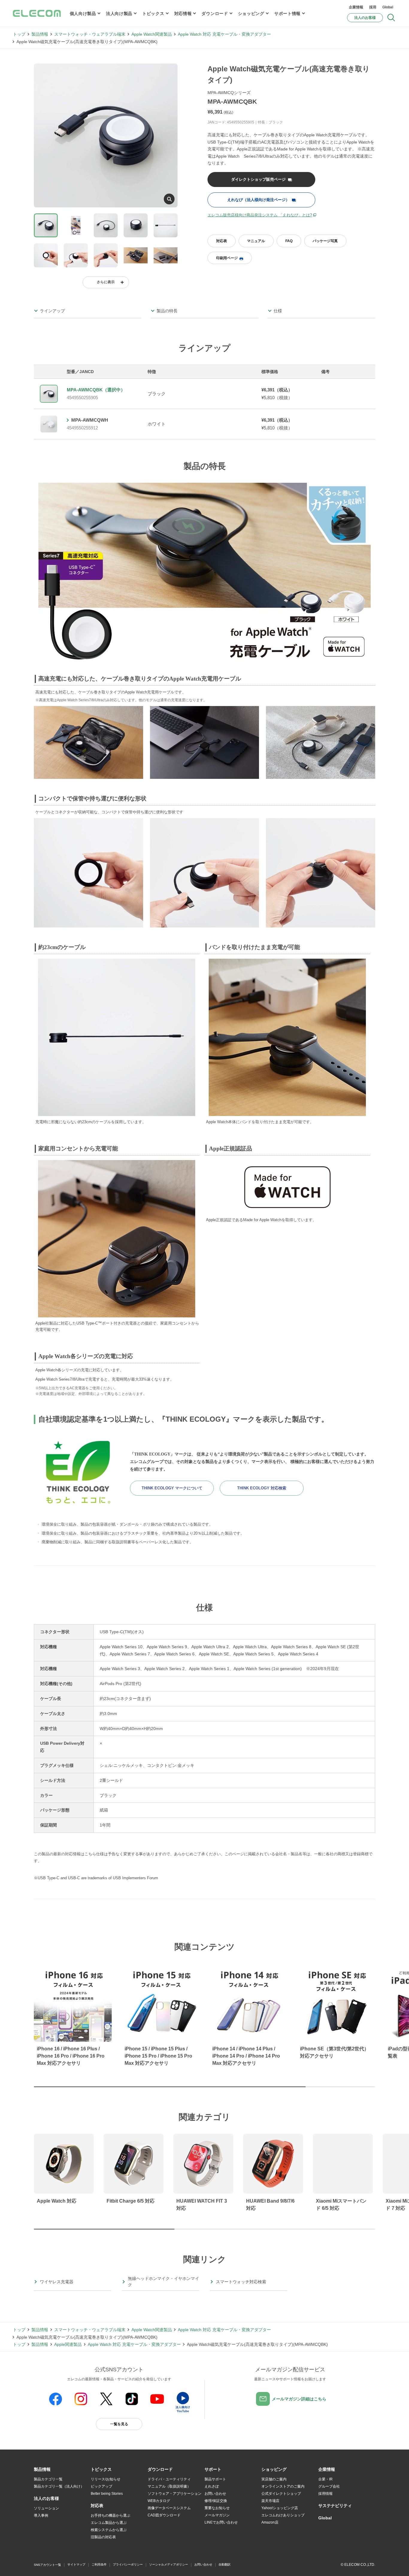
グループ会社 (329, 2486)
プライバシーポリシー (128, 2564)
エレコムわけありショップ (283, 2515)
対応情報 (183, 13)
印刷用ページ (227, 258)
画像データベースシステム (169, 2508)
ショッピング (251, 13)
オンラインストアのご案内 (283, 2486)
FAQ (289, 241)
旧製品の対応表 (103, 2537)
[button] (101, 2470)
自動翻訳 (225, 2564)
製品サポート (215, 2479)
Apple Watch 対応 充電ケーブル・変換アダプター (224, 34)
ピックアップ (102, 2486)
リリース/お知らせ (106, 2479)
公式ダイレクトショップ (281, 2494)
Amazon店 (270, 2522)
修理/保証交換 (216, 2501)
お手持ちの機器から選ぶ (110, 2515)
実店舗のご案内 (274, 2479)
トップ (19, 34)
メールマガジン (217, 2515)
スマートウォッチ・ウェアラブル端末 (90, 34)
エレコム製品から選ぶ (109, 2523)
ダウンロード (215, 13)
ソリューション (46, 2508)
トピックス (153, 13)
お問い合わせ (215, 2494)
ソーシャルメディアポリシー (169, 2564)
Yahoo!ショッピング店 (280, 2508)
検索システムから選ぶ (109, 2530)
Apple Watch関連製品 (152, 34)
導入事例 (41, 2515)
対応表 (222, 241)
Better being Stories (107, 2494)
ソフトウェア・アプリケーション (175, 2494)
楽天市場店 (270, 2501)
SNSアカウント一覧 (47, 2565)
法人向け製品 (119, 13)
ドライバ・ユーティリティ (169, 2479)
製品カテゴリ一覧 (48, 2479)
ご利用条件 (99, 2564)
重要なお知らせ (217, 2508)
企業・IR (325, 2479)
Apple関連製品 (68, 2344)
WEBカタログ (159, 2501)
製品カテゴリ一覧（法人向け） (59, 2486)
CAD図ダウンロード (164, 2515)
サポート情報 (287, 13)
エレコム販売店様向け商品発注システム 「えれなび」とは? (260, 215)
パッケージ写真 (325, 241)
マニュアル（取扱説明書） (169, 2486)
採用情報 (325, 2494)
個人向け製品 (83, 13)
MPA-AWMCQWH (90, 420)
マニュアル (256, 241)
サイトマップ (76, 2564)
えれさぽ (212, 2486)
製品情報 (40, 34)
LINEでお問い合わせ (221, 2522)
